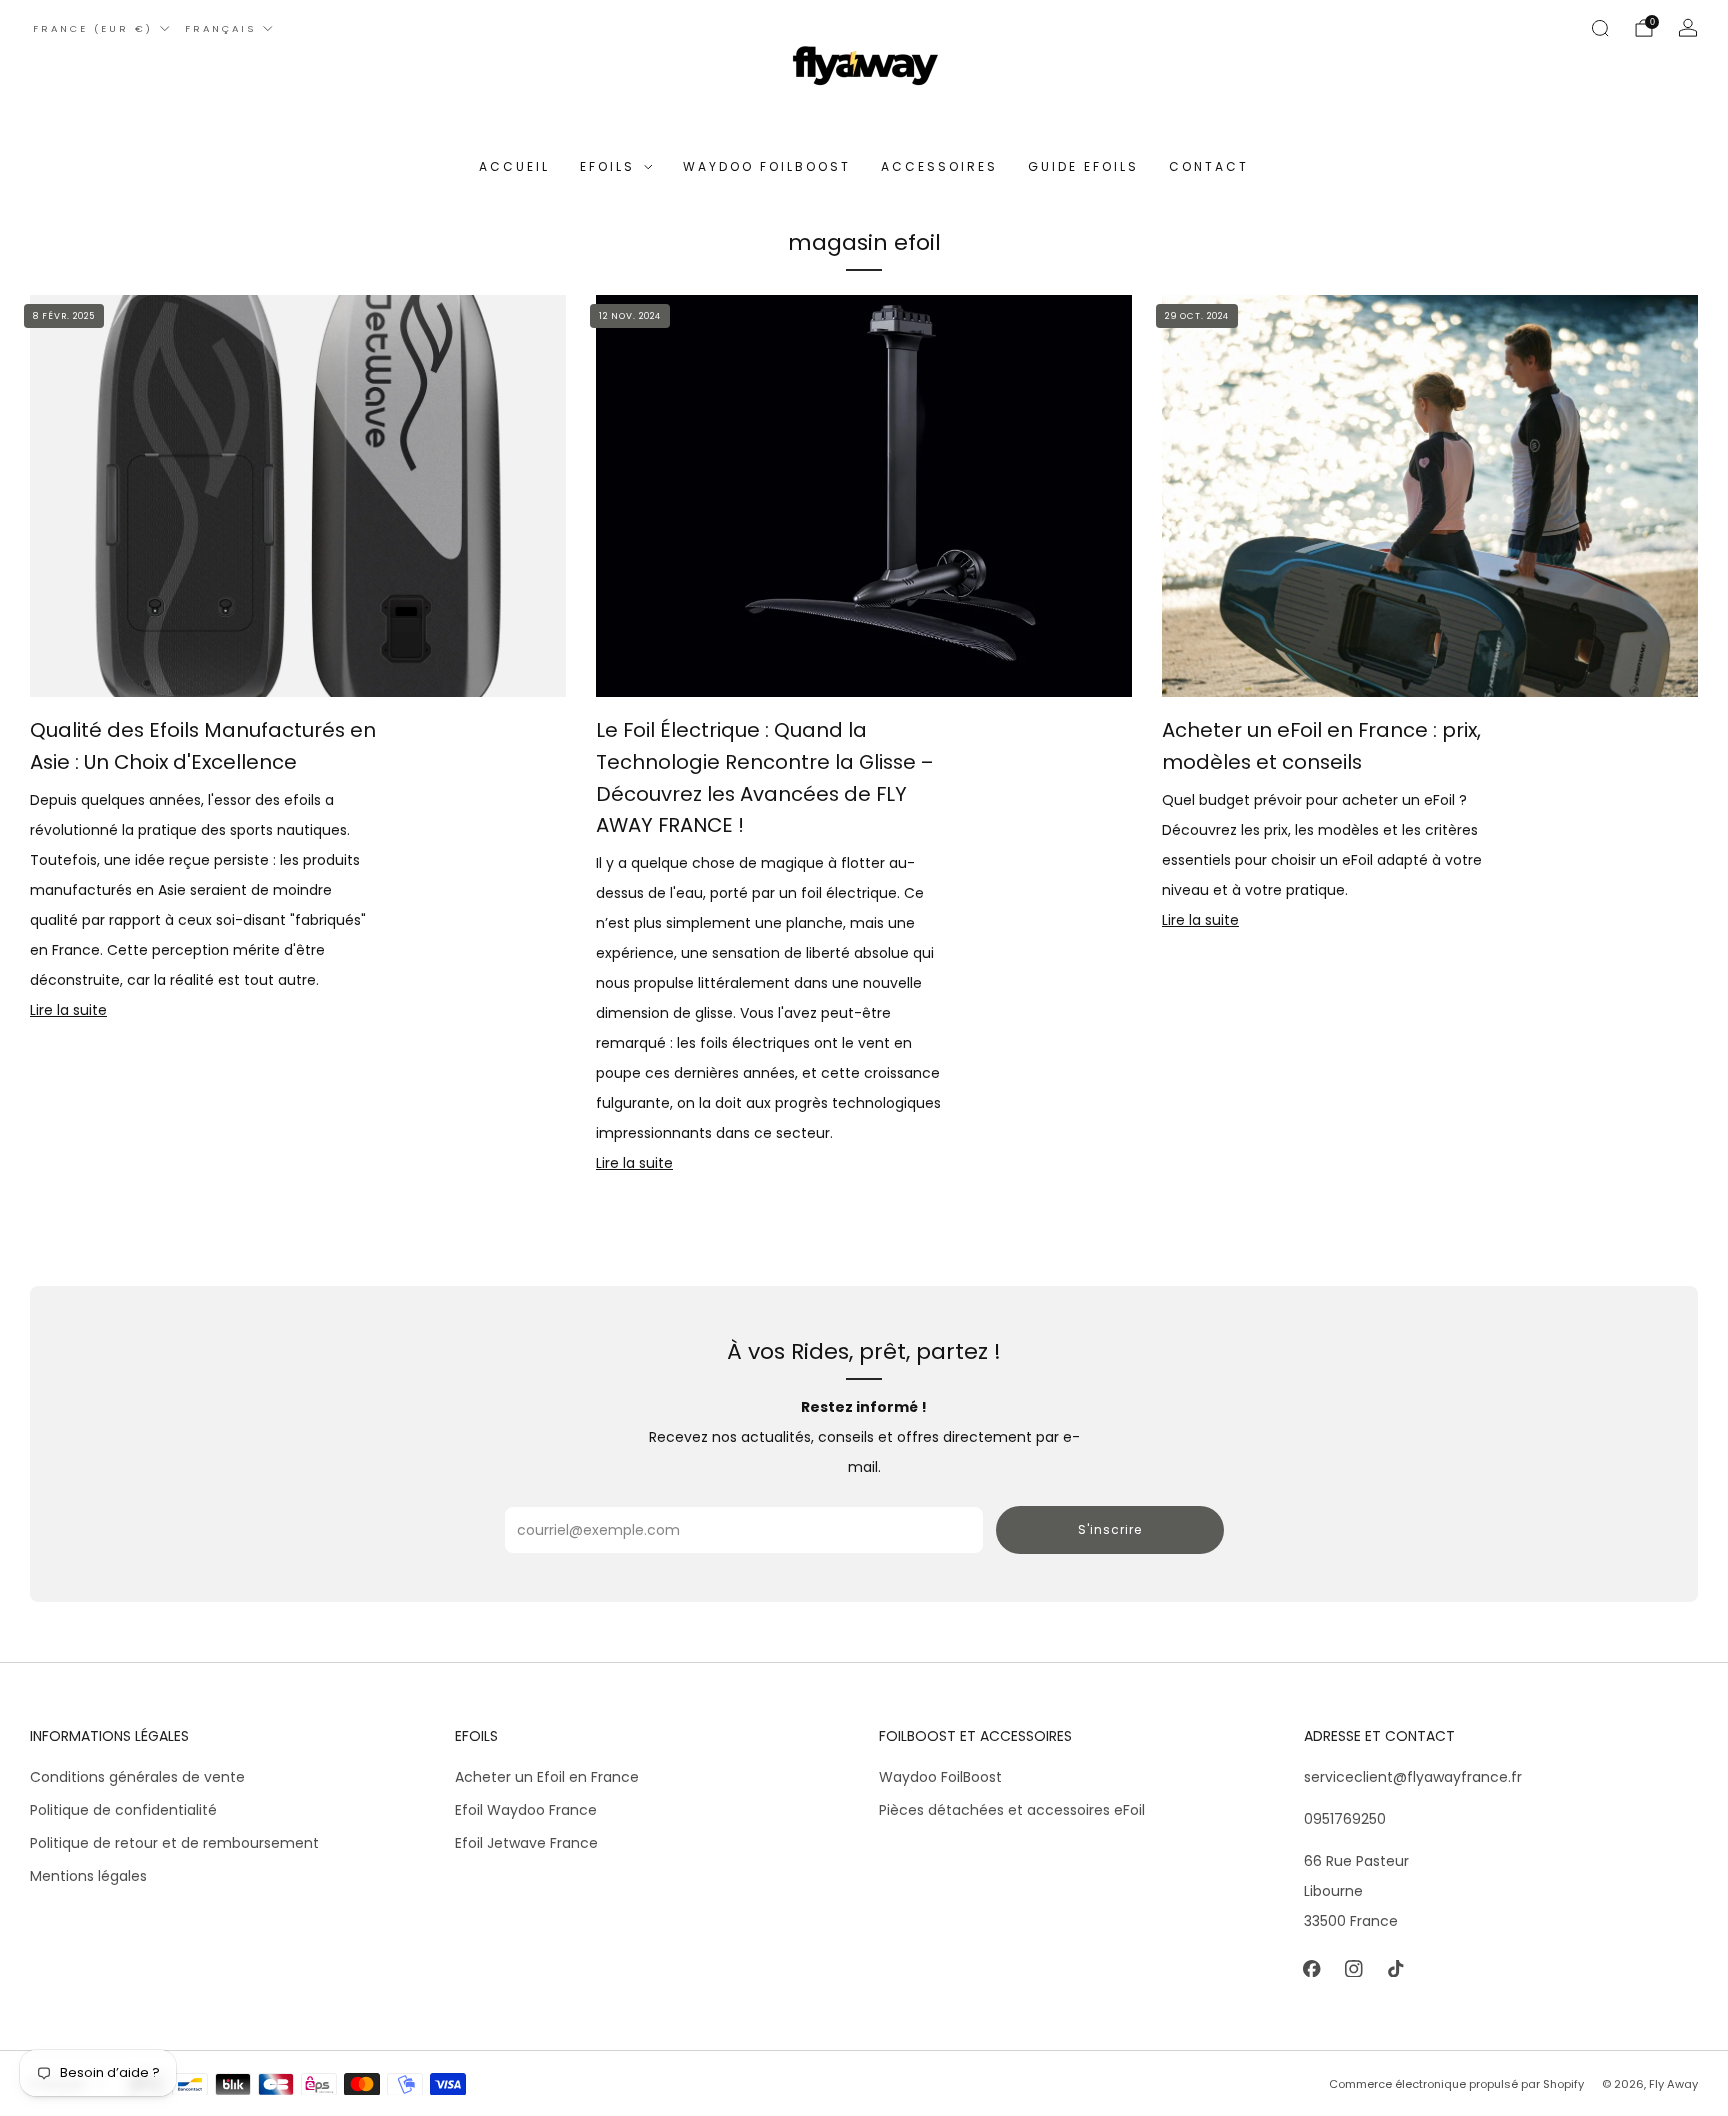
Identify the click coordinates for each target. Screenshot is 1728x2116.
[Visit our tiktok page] (1396, 1969)
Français (220, 28)
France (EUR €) (93, 28)
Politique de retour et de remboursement (174, 1843)
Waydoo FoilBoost (940, 1777)
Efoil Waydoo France (526, 1810)
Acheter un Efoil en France (547, 1777)
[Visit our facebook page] (1312, 1969)
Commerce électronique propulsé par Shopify (1456, 2084)
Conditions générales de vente (137, 1777)
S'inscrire (1110, 1529)
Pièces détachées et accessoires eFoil (1012, 1810)
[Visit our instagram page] (1354, 1969)
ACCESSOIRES (939, 166)
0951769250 (1345, 1819)
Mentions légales (88, 1876)
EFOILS (607, 166)
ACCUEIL (514, 166)
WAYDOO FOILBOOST (767, 166)
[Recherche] (1600, 28)
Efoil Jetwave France (526, 1843)
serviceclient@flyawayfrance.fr (1413, 1777)
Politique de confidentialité (123, 1810)
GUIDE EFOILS (1083, 166)
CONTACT (1209, 166)
